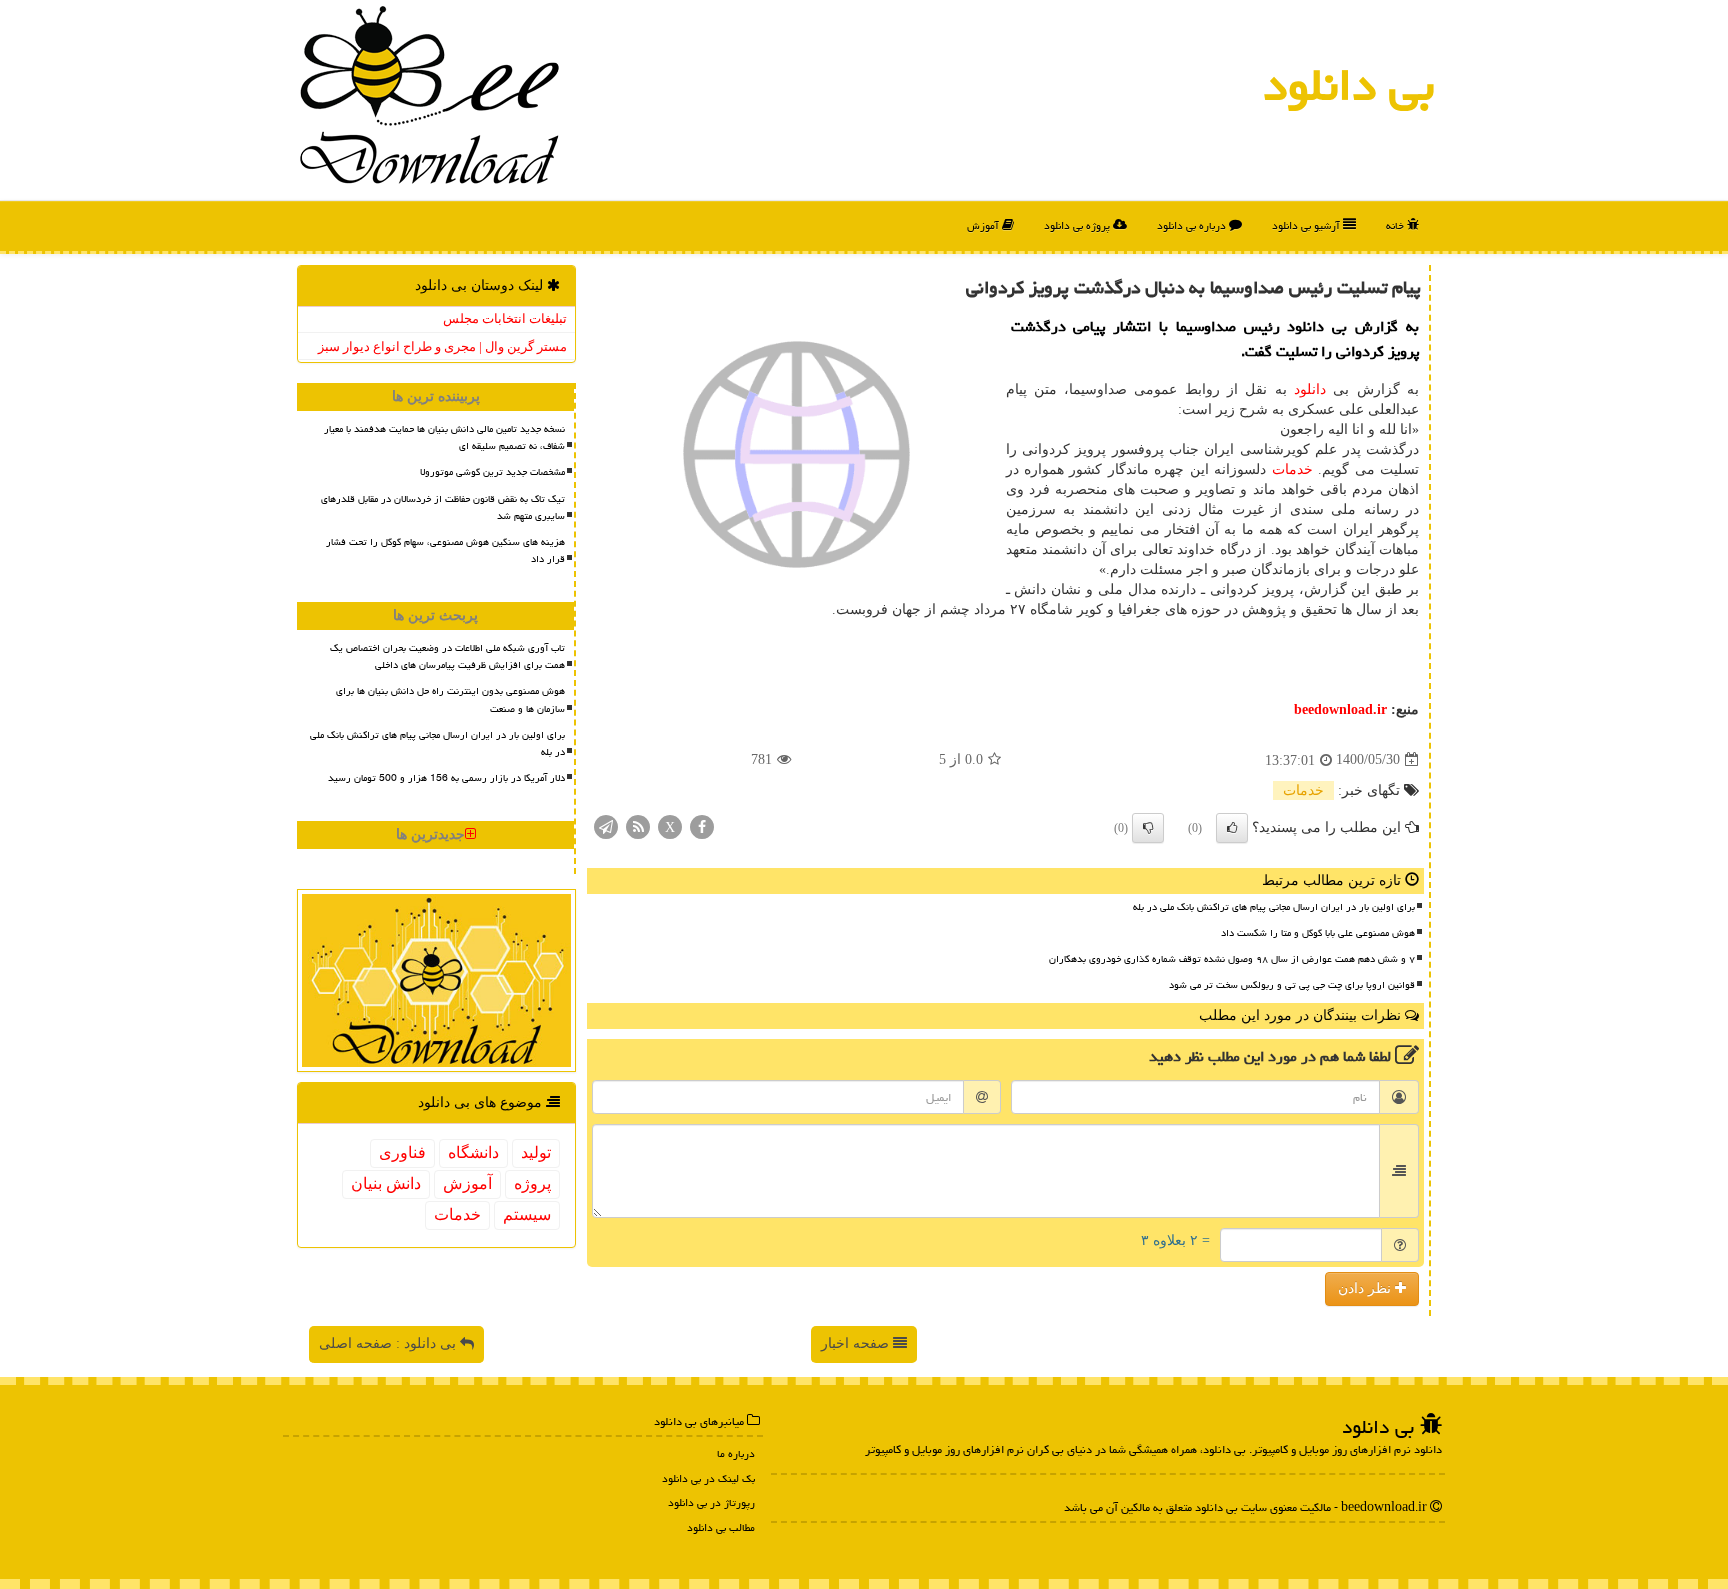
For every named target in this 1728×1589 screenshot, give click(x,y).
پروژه (532, 1183)
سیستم (527, 1214)
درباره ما (736, 1453)
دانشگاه (473, 1152)
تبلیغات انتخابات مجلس (505, 318)
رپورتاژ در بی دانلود (711, 1502)
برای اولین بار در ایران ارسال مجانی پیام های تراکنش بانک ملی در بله (1274, 907)
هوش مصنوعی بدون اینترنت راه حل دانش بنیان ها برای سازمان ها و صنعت (450, 699)
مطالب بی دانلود (721, 1527)
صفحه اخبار (857, 1343)
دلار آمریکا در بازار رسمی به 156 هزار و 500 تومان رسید (446, 778)
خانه (1396, 225)
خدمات (1292, 469)
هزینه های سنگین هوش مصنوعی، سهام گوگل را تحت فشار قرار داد (445, 550)
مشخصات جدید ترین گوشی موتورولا (492, 472)
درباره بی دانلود (1193, 225)
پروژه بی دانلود (1078, 225)
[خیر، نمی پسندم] (1148, 828)
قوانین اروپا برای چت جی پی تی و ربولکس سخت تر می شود (1292, 985)
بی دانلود (1348, 85)
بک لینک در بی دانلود (708, 1478)
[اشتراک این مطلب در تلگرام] (606, 825)
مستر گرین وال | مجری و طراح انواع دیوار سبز (442, 346)
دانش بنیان (386, 1183)
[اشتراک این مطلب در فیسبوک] (702, 825)
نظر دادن (1366, 1288)
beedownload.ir (1340, 709)
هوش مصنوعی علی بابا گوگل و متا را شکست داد (1318, 933)
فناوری (402, 1152)
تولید (536, 1152)
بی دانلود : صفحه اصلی (389, 1343)
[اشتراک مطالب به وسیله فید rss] (638, 825)
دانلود (1310, 389)
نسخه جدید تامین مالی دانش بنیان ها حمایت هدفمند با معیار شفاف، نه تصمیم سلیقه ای (444, 437)
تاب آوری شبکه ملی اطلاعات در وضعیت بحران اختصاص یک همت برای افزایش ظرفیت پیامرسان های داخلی (447, 656)
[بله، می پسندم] (1232, 828)
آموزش (984, 225)
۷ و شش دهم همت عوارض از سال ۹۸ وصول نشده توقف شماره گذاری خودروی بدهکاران (1232, 959)
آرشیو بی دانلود (1307, 225)
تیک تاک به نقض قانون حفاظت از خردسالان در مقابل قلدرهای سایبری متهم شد (443, 507)
